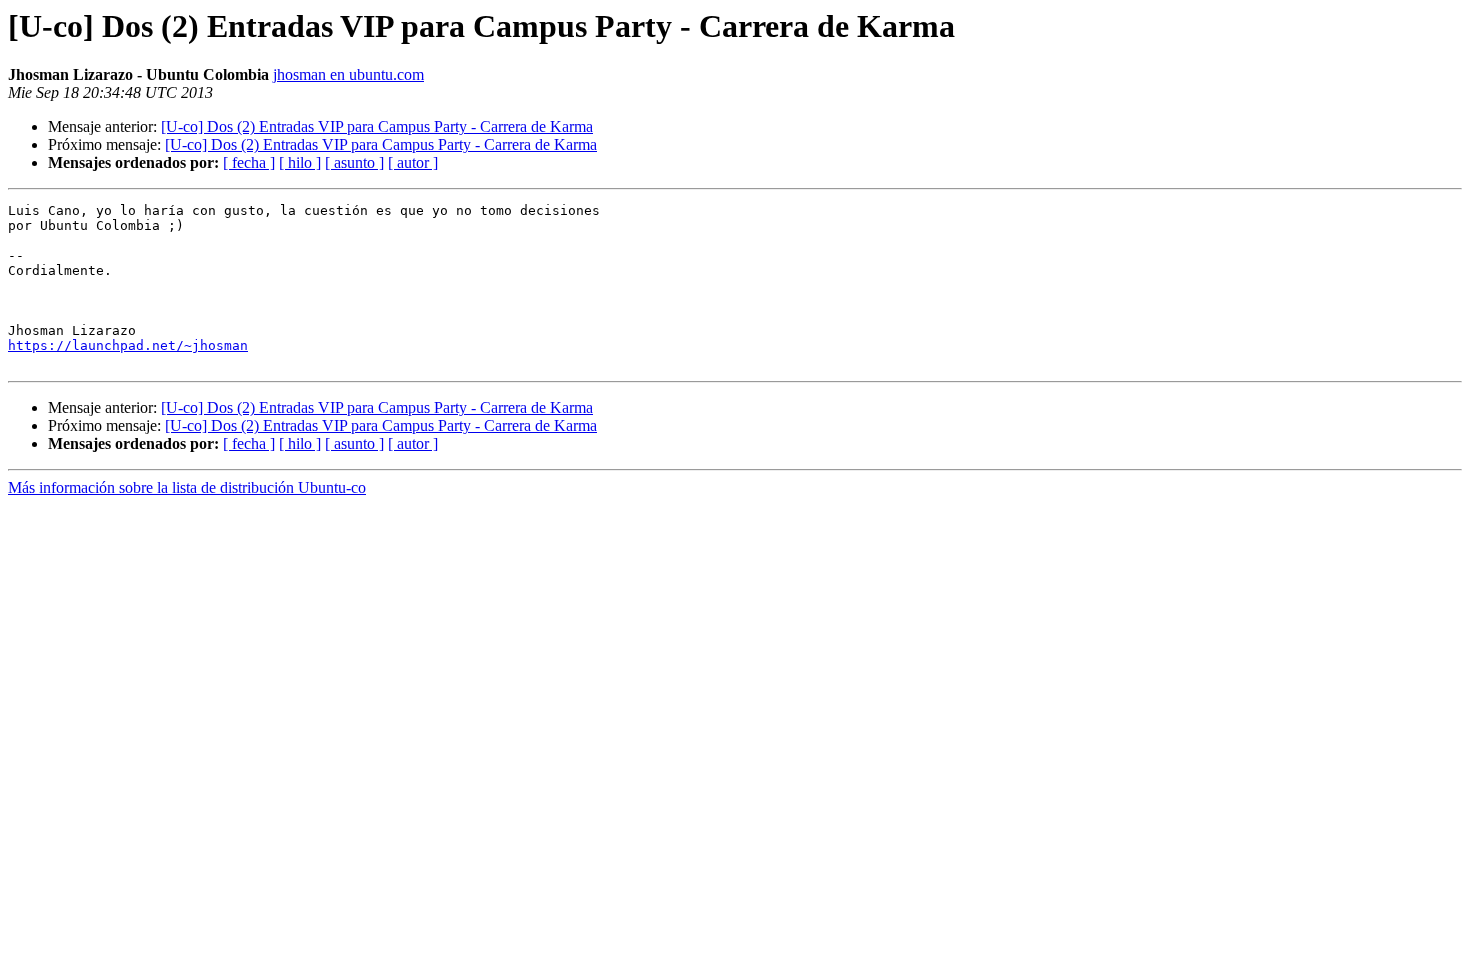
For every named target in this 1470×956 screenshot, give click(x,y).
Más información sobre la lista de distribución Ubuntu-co (187, 487)
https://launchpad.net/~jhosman (128, 345)
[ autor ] (413, 162)
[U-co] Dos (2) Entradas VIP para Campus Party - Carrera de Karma (377, 126)
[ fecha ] (249, 162)
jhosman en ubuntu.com (348, 74)
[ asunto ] (354, 162)
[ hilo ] (300, 162)
